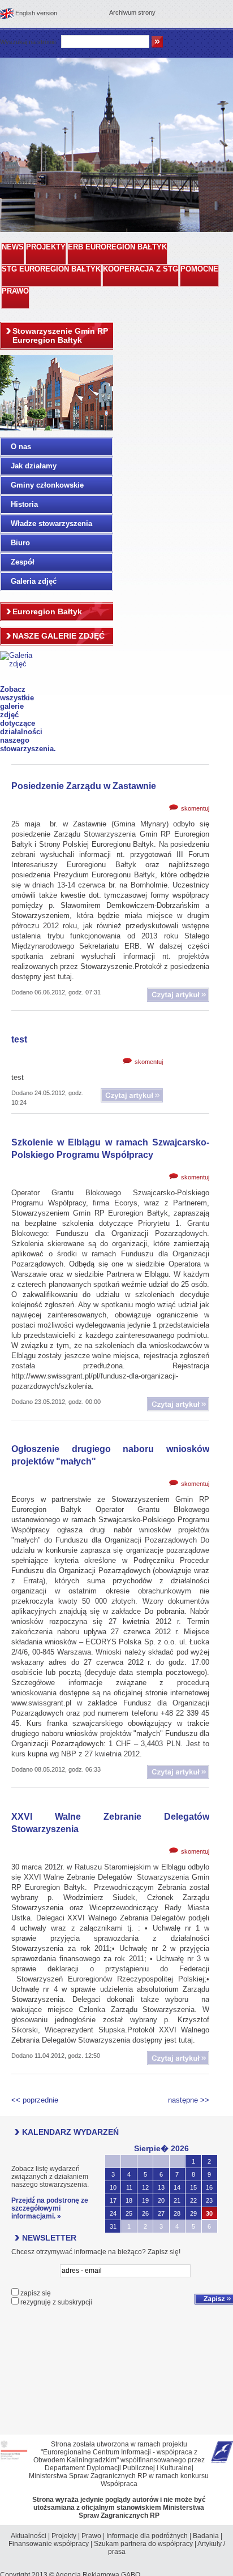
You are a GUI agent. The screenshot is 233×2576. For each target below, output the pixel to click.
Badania (206, 2536)
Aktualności (29, 2536)
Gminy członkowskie (47, 485)
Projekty (64, 2536)
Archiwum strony (132, 12)
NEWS (13, 247)
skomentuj (195, 808)
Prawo (91, 2536)
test (19, 1039)
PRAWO (15, 291)
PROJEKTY (46, 247)
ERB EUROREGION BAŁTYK (117, 247)
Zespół (23, 562)
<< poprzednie (35, 2100)
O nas (21, 447)
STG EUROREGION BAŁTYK (51, 269)
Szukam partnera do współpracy (143, 2544)
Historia (24, 504)
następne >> (189, 2100)
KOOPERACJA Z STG (141, 269)
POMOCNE (199, 269)
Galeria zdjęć (34, 581)
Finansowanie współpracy (49, 2544)
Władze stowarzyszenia (51, 524)
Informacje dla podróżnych (147, 2536)
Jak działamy (34, 466)
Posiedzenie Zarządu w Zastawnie (84, 786)
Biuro (20, 543)
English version (36, 13)
